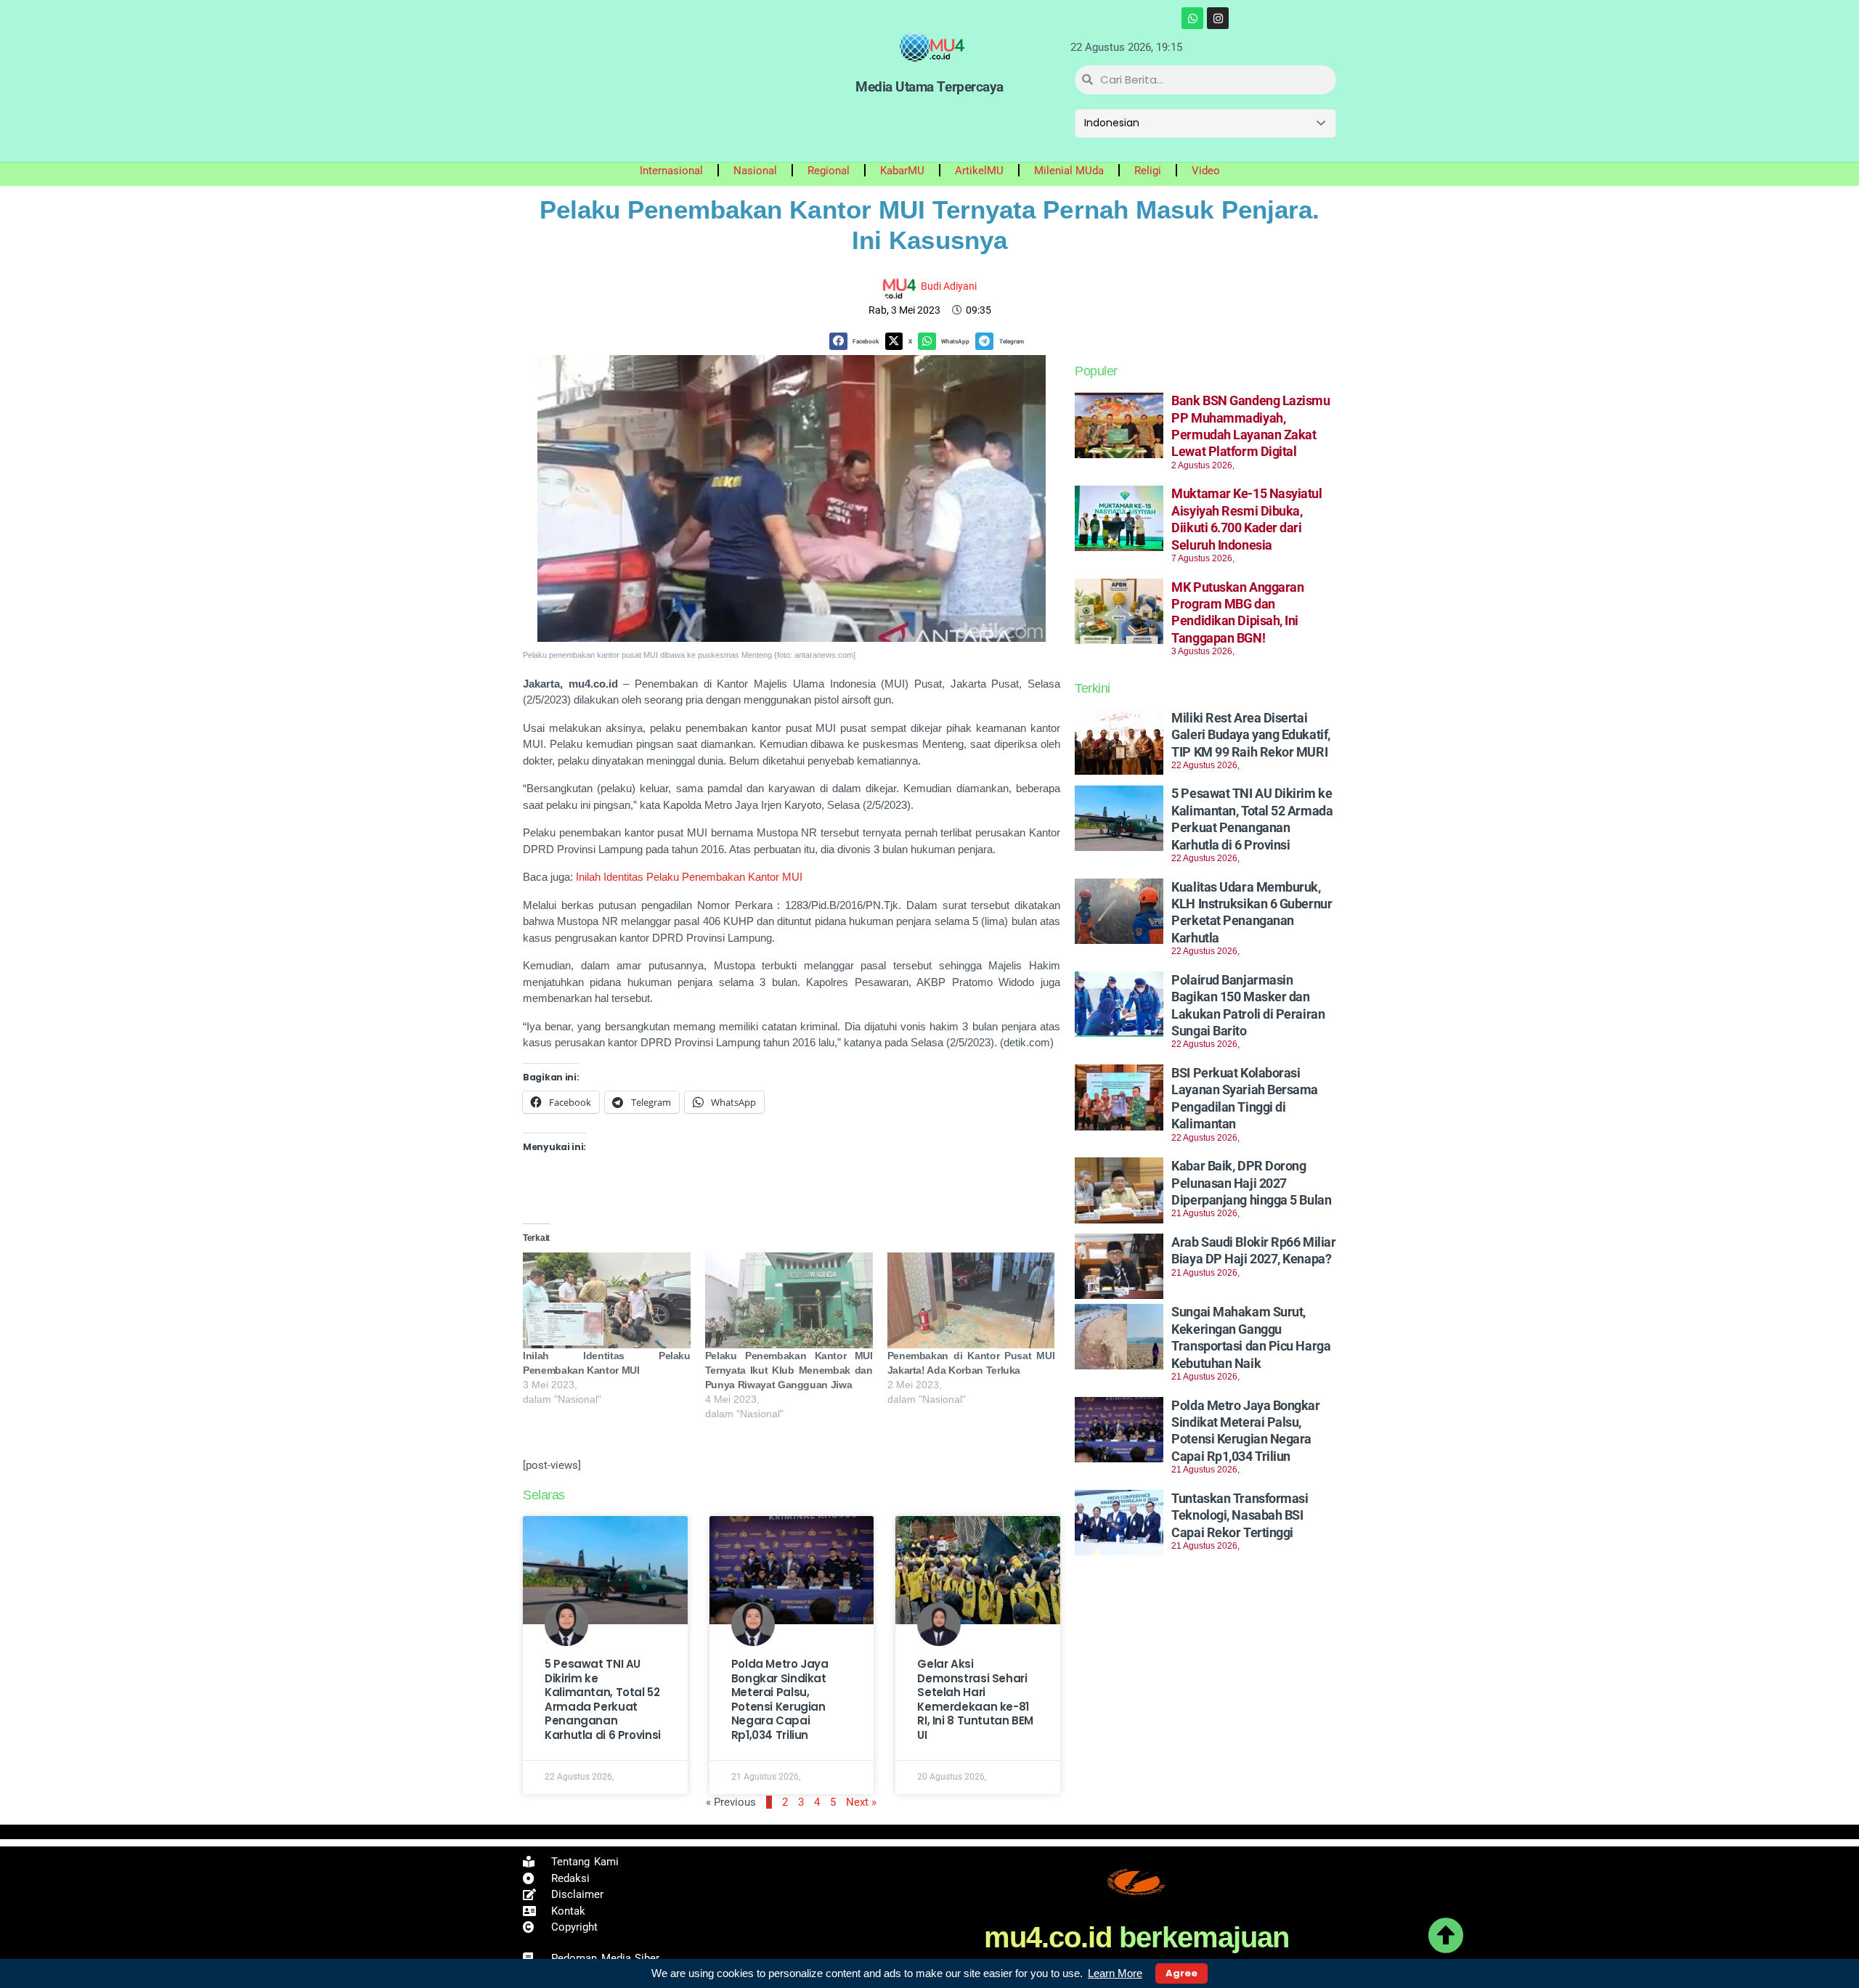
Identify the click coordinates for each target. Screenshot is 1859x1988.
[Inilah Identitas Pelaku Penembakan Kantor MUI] (607, 1300)
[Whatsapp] (1192, 18)
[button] (857, 342)
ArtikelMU (979, 171)
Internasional (671, 171)
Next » (861, 1802)
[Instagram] (1218, 18)
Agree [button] (1181, 1973)
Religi (1148, 171)
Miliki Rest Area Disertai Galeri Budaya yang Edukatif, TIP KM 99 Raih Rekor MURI (1250, 735)
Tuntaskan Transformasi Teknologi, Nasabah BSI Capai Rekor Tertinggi (1240, 1515)
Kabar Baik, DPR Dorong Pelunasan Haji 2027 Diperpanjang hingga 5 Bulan (1251, 1183)
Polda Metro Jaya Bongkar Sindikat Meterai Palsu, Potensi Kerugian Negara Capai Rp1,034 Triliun (780, 1699)
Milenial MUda (1069, 171)
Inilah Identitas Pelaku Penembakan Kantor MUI (689, 877)
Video (1206, 171)
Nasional (755, 171)
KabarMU (902, 171)
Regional (829, 171)
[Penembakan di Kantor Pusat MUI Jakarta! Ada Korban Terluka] (971, 1300)
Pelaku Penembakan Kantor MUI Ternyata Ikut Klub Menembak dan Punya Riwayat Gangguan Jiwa (789, 1370)
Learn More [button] (1115, 1973)
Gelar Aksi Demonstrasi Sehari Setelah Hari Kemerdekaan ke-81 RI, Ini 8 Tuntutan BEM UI (975, 1699)
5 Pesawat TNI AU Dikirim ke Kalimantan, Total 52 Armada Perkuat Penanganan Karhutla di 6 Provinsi (603, 1699)
